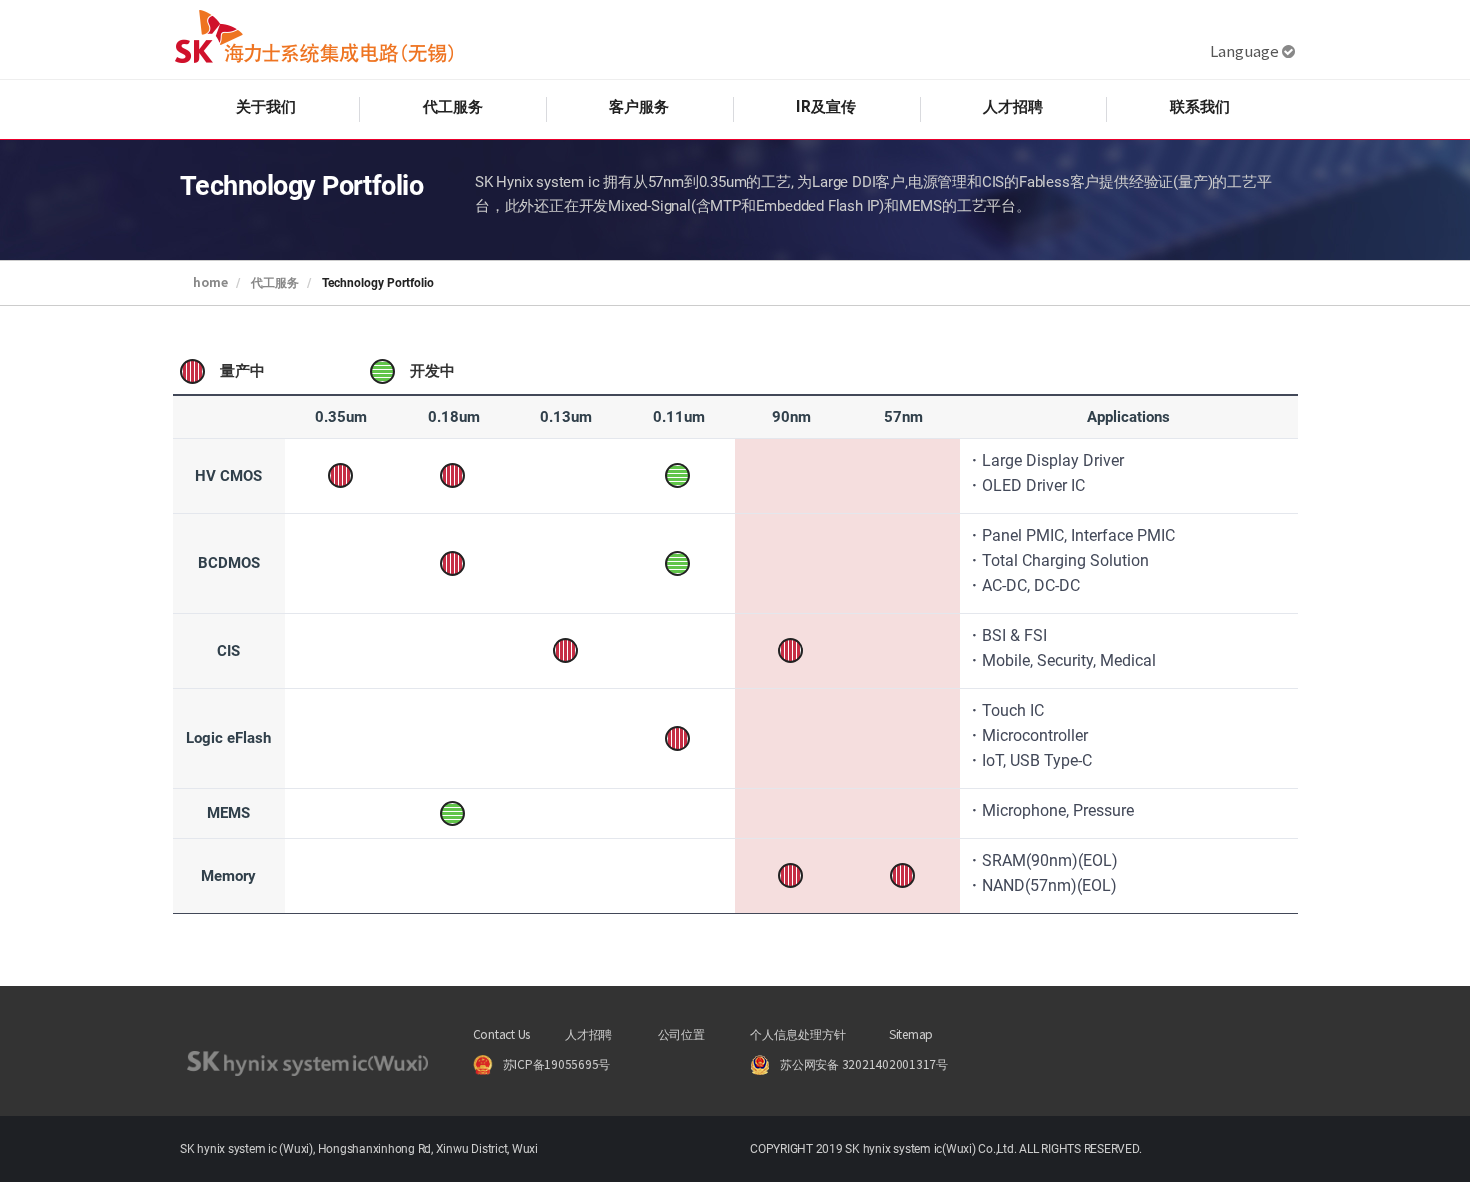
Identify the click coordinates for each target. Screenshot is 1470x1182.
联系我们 (1200, 107)
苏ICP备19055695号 (557, 1065)
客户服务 (639, 107)
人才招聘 (1013, 107)
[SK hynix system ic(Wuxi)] (313, 39)
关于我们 (266, 107)
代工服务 (453, 107)
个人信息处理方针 (798, 1035)
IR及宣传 (826, 107)
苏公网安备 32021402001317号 (864, 1065)
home (210, 283)
